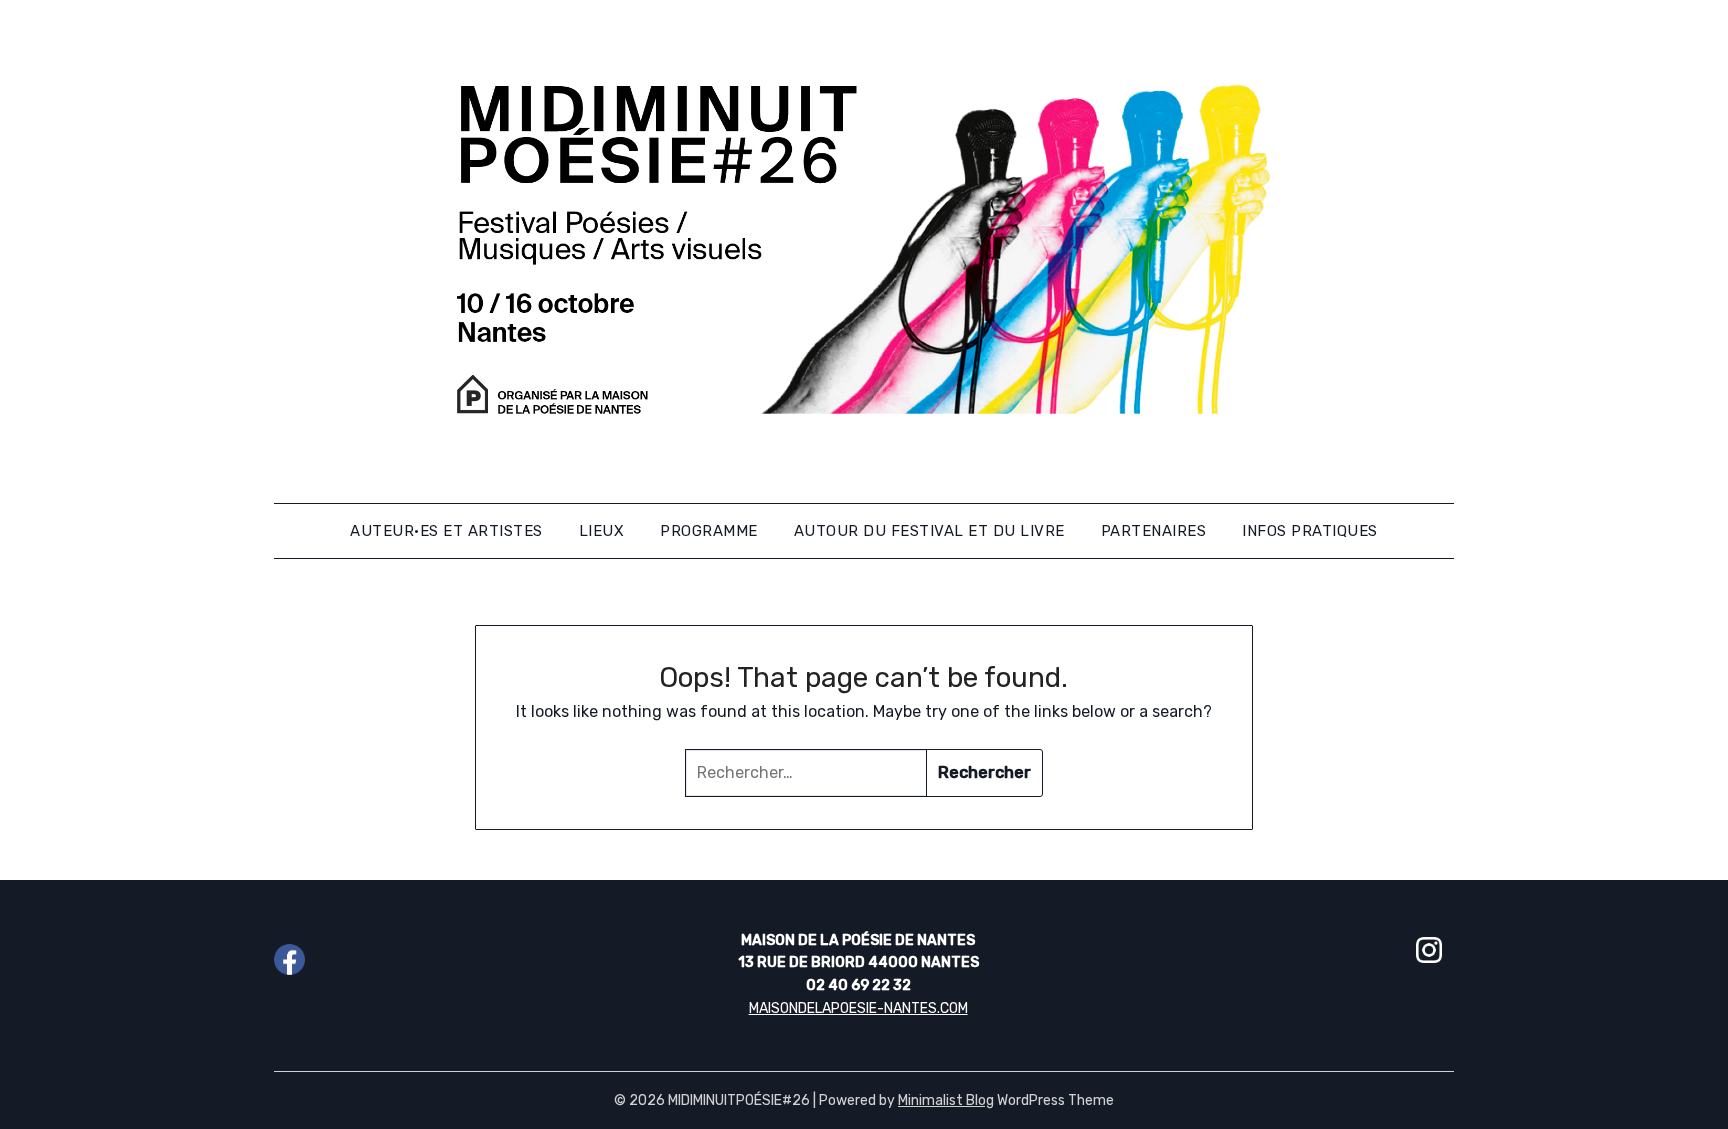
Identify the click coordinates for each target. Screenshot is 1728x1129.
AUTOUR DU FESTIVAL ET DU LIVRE (929, 531)
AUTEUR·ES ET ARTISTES (446, 531)
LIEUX (602, 531)
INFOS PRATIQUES (1310, 531)
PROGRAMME (709, 531)
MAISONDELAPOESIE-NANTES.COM (858, 1008)
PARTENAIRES (1154, 531)
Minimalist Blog (946, 1100)
